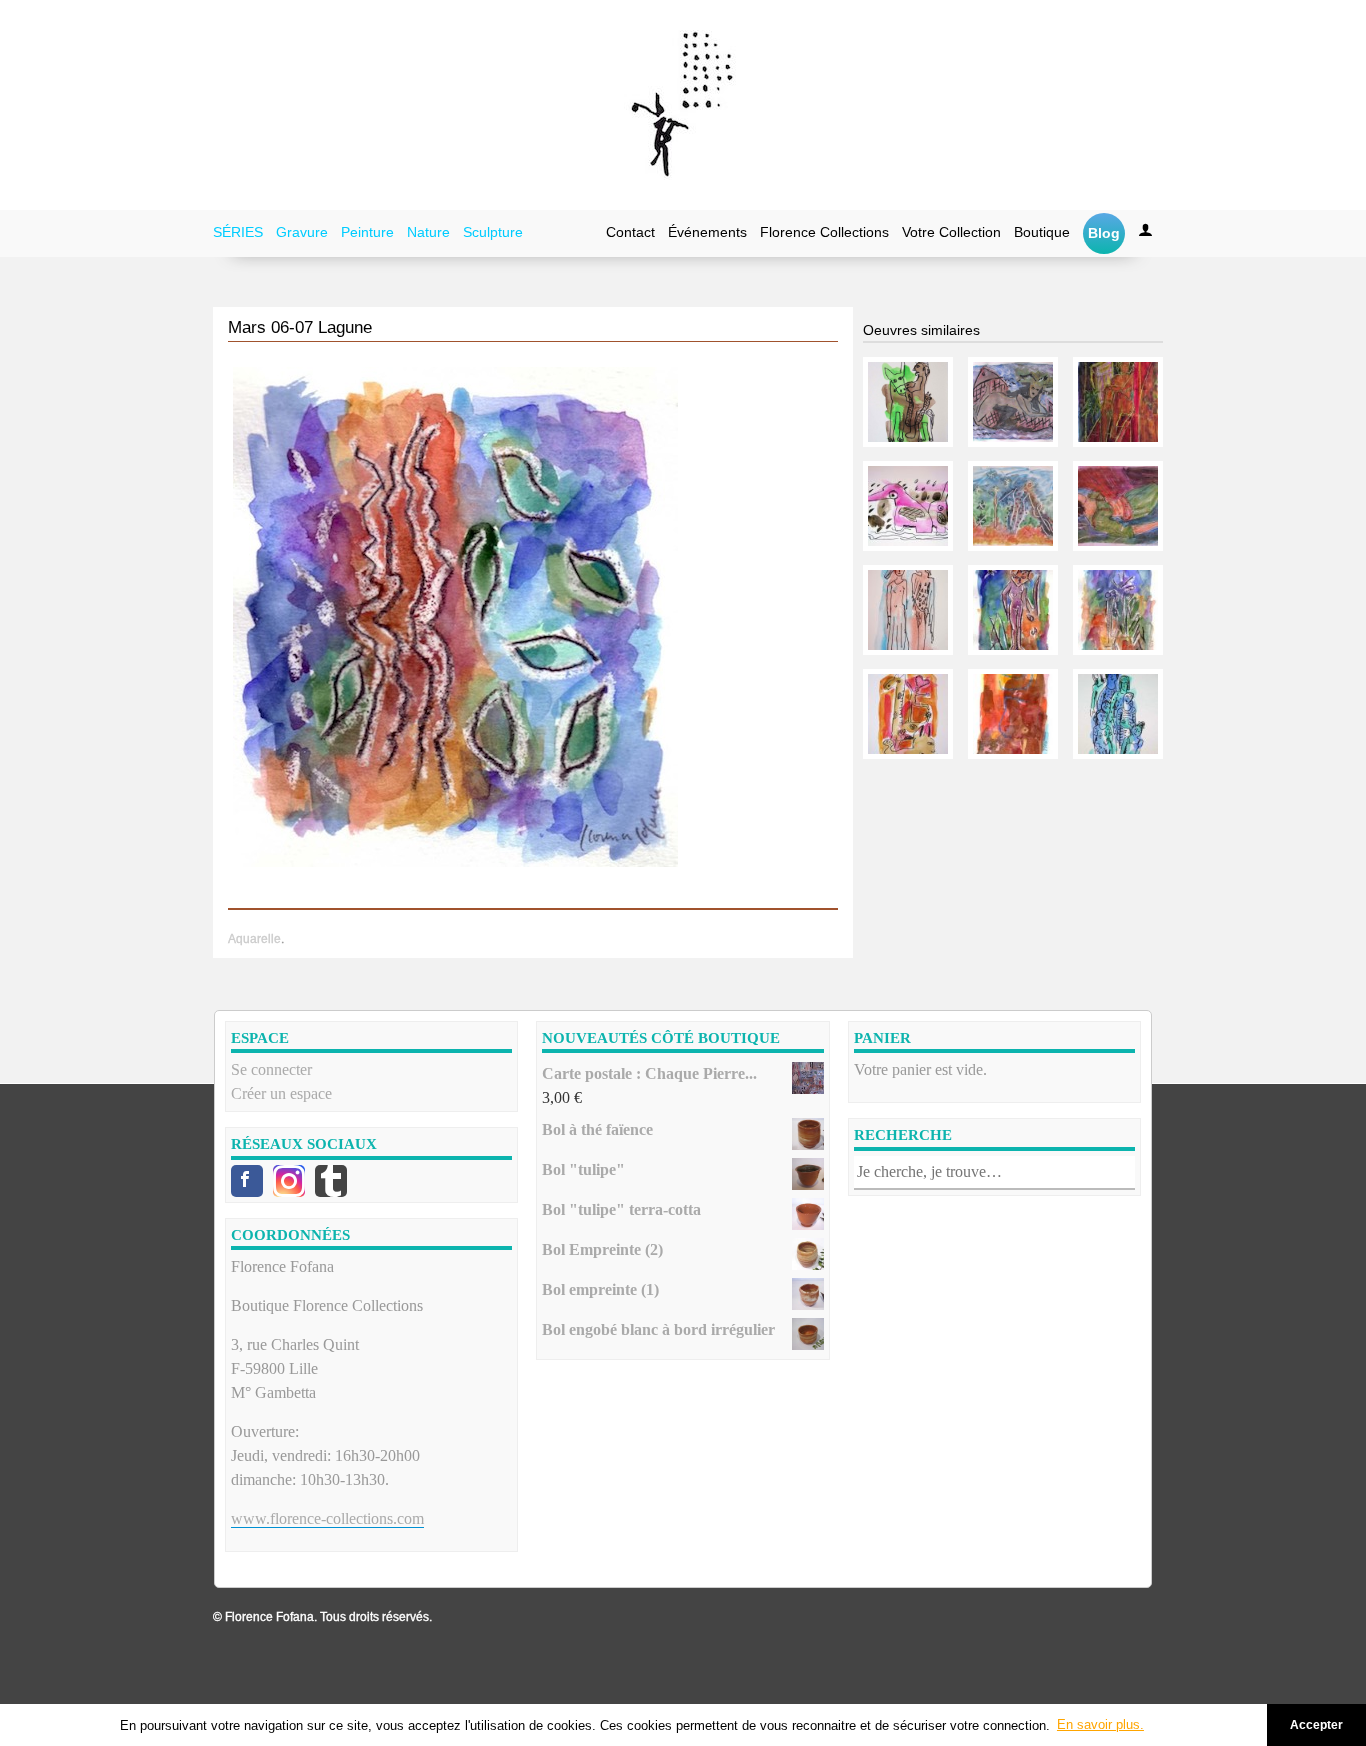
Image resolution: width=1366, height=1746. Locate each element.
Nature (428, 232)
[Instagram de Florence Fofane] (289, 1181)
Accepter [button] (1316, 1724)
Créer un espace (281, 1093)
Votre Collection (951, 232)
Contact (630, 232)
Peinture (367, 232)
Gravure (302, 232)
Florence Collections (824, 232)
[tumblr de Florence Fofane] (331, 1181)
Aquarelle (254, 939)
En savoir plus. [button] (1100, 1724)
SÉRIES (238, 232)
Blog (1104, 233)
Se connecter (271, 1069)
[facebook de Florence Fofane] (247, 1181)
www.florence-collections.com (327, 1518)
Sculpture (493, 232)
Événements (707, 232)
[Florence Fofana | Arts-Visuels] (683, 105)
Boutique (1042, 232)
